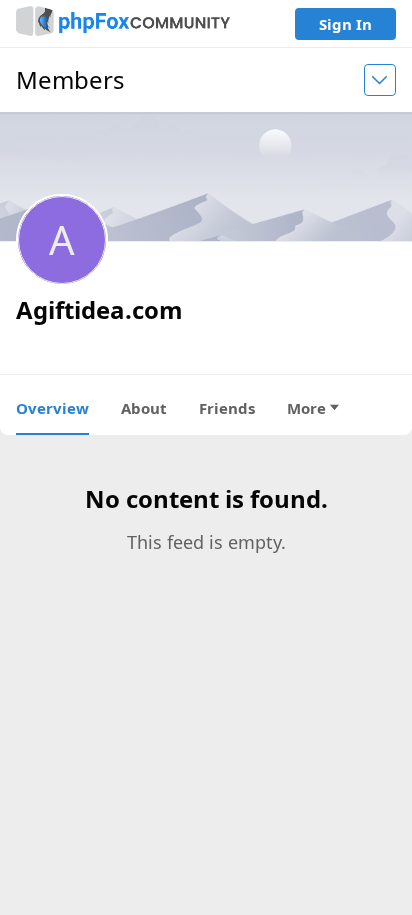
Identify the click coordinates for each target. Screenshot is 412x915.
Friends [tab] (227, 408)
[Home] (123, 23)
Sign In (345, 24)
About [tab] (144, 408)
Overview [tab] (52, 408)
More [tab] (306, 408)
